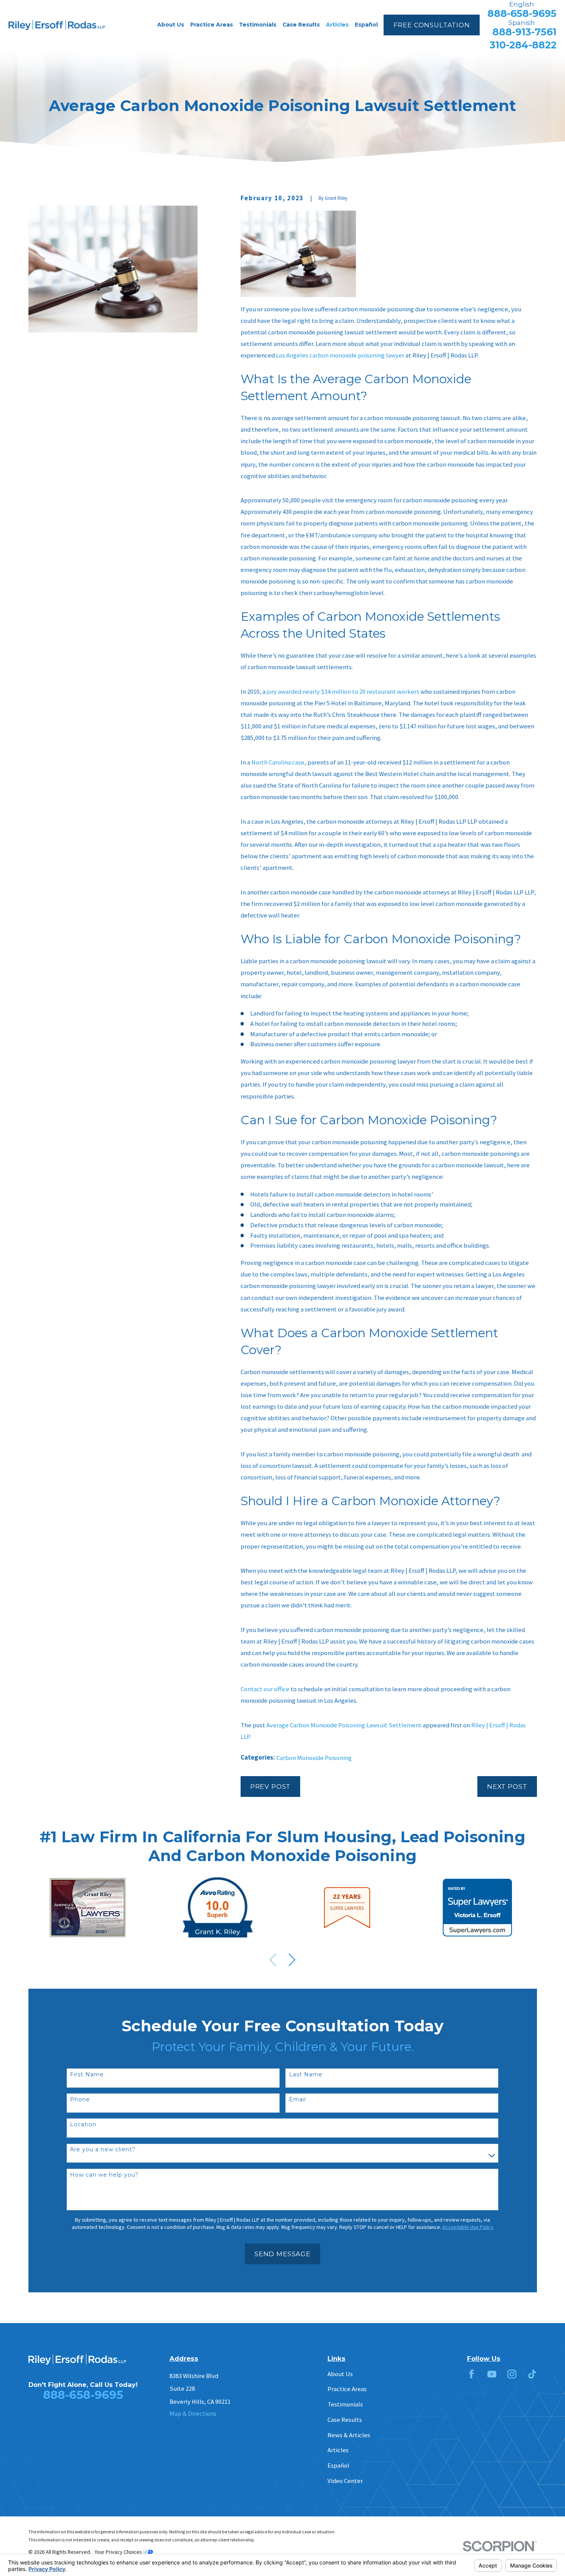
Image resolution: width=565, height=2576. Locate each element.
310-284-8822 (523, 45)
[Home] (57, 25)
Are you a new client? (103, 2150)
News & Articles (349, 2435)
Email (297, 2100)
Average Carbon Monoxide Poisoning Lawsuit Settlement (344, 1725)
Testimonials (345, 2404)
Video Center (345, 2481)
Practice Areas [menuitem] (212, 25)
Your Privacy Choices (119, 2552)
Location (83, 2125)
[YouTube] (492, 2374)
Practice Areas (347, 2389)
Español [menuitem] (366, 25)
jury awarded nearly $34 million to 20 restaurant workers (343, 692)
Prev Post (271, 1787)
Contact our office (265, 1689)
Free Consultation (432, 25)
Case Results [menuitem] (301, 25)
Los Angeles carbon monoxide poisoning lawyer (340, 355)
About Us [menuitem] (171, 25)
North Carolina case (278, 762)
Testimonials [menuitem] (258, 25)
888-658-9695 (522, 14)
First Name (87, 2075)
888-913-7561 (524, 32)
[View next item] (292, 1960)
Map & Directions (193, 2414)
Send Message (282, 2254)
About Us (340, 2374)
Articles (338, 2450)
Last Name (306, 2075)
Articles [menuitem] (337, 25)
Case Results (345, 2420)
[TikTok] (532, 2374)
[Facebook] (471, 2374)
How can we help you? (104, 2175)
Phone (80, 2100)
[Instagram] (512, 2374)
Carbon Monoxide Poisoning (314, 1758)
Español (338, 2465)
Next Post (507, 1787)
